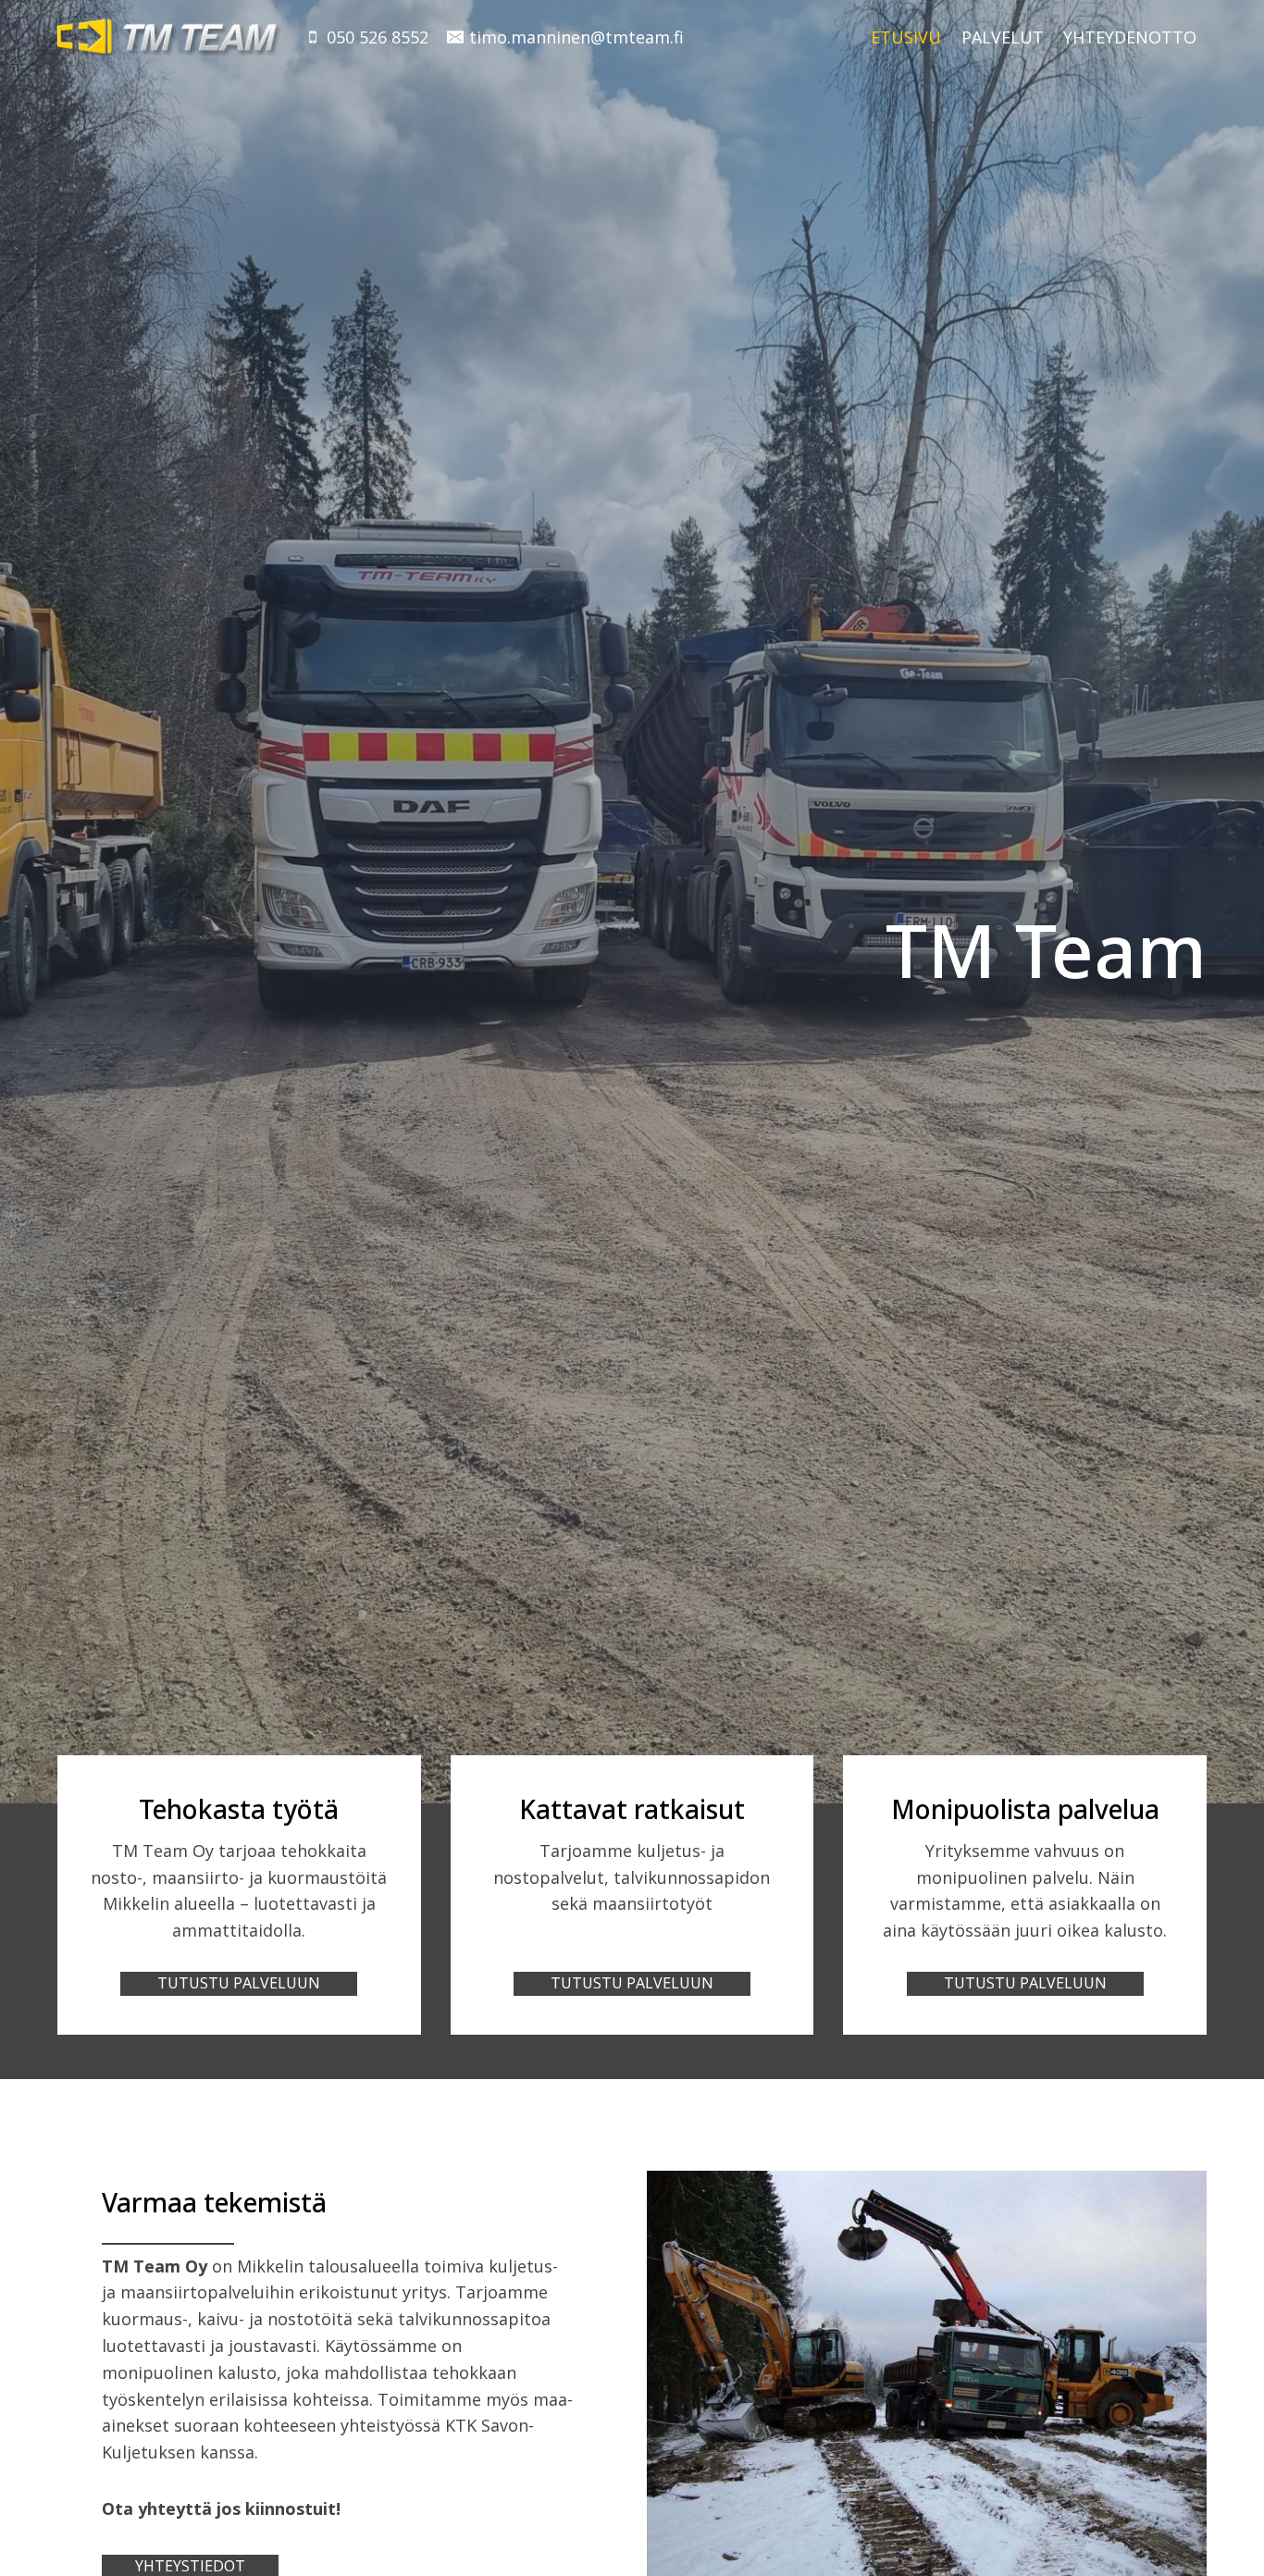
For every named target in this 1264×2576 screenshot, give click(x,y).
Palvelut (1003, 37)
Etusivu (906, 37)
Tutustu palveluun (239, 1983)
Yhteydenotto (1130, 37)
